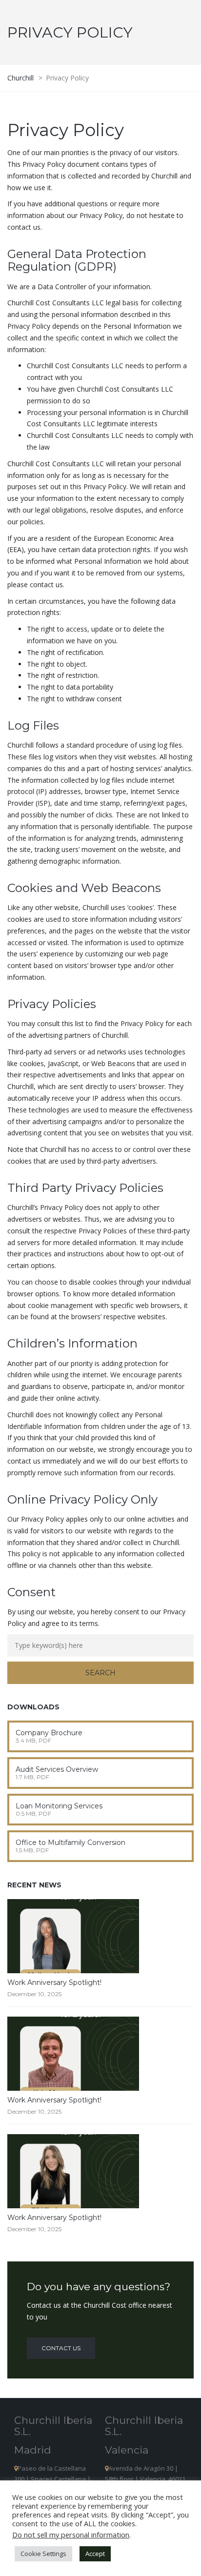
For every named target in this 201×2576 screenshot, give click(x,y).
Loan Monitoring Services (59, 1806)
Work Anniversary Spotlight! (54, 1982)
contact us (61, 2348)
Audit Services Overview (57, 1769)
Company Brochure (49, 1733)
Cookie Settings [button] (43, 2554)
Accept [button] (95, 2554)
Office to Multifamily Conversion (70, 1843)
